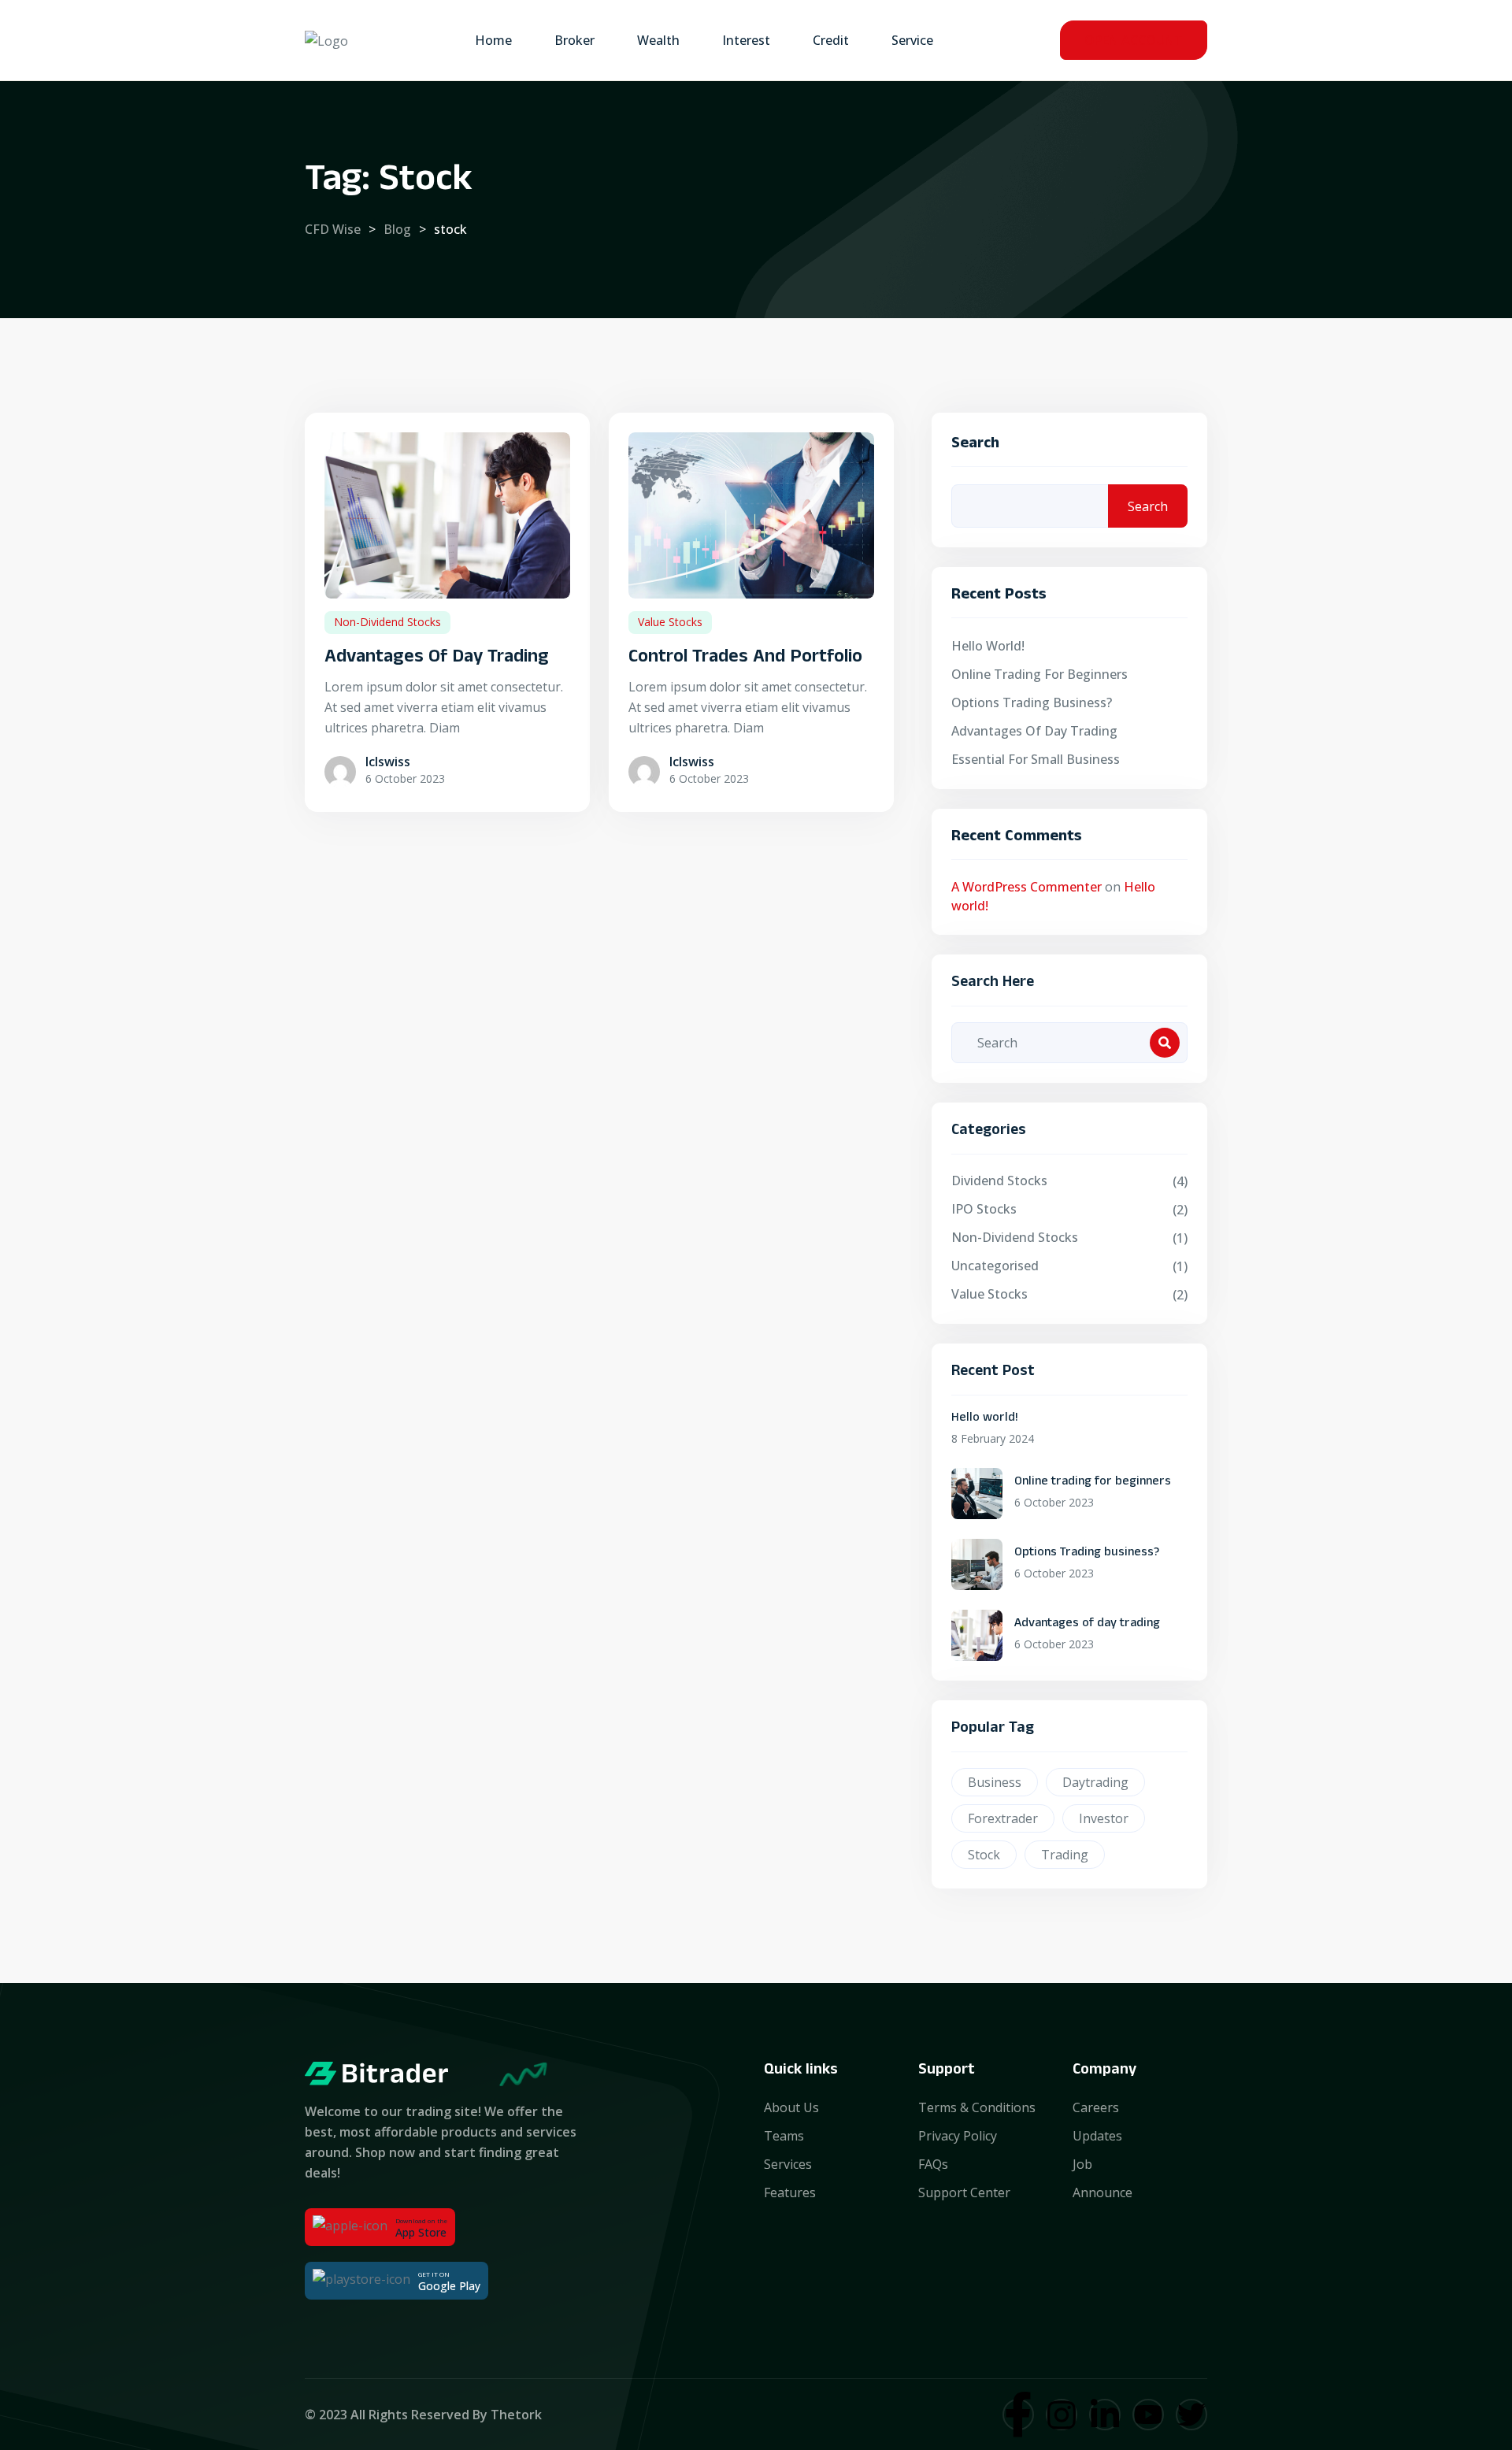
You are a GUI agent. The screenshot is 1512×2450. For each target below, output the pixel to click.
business (995, 1782)
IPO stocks (984, 1209)
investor (1104, 1818)
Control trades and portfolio (745, 658)
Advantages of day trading (437, 658)
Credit (831, 40)
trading (1065, 1855)
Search (975, 446)
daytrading (1095, 1782)
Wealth (658, 40)
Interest (746, 40)
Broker (574, 40)
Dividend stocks (999, 1181)
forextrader (1003, 1818)
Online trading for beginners (1039, 674)
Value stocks (670, 622)
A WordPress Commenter (1027, 887)
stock (984, 1855)
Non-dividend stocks (387, 622)
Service (912, 40)
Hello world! (988, 646)
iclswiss (388, 762)
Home (493, 40)
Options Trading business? (1032, 702)
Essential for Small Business (1036, 759)
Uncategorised (995, 1266)
